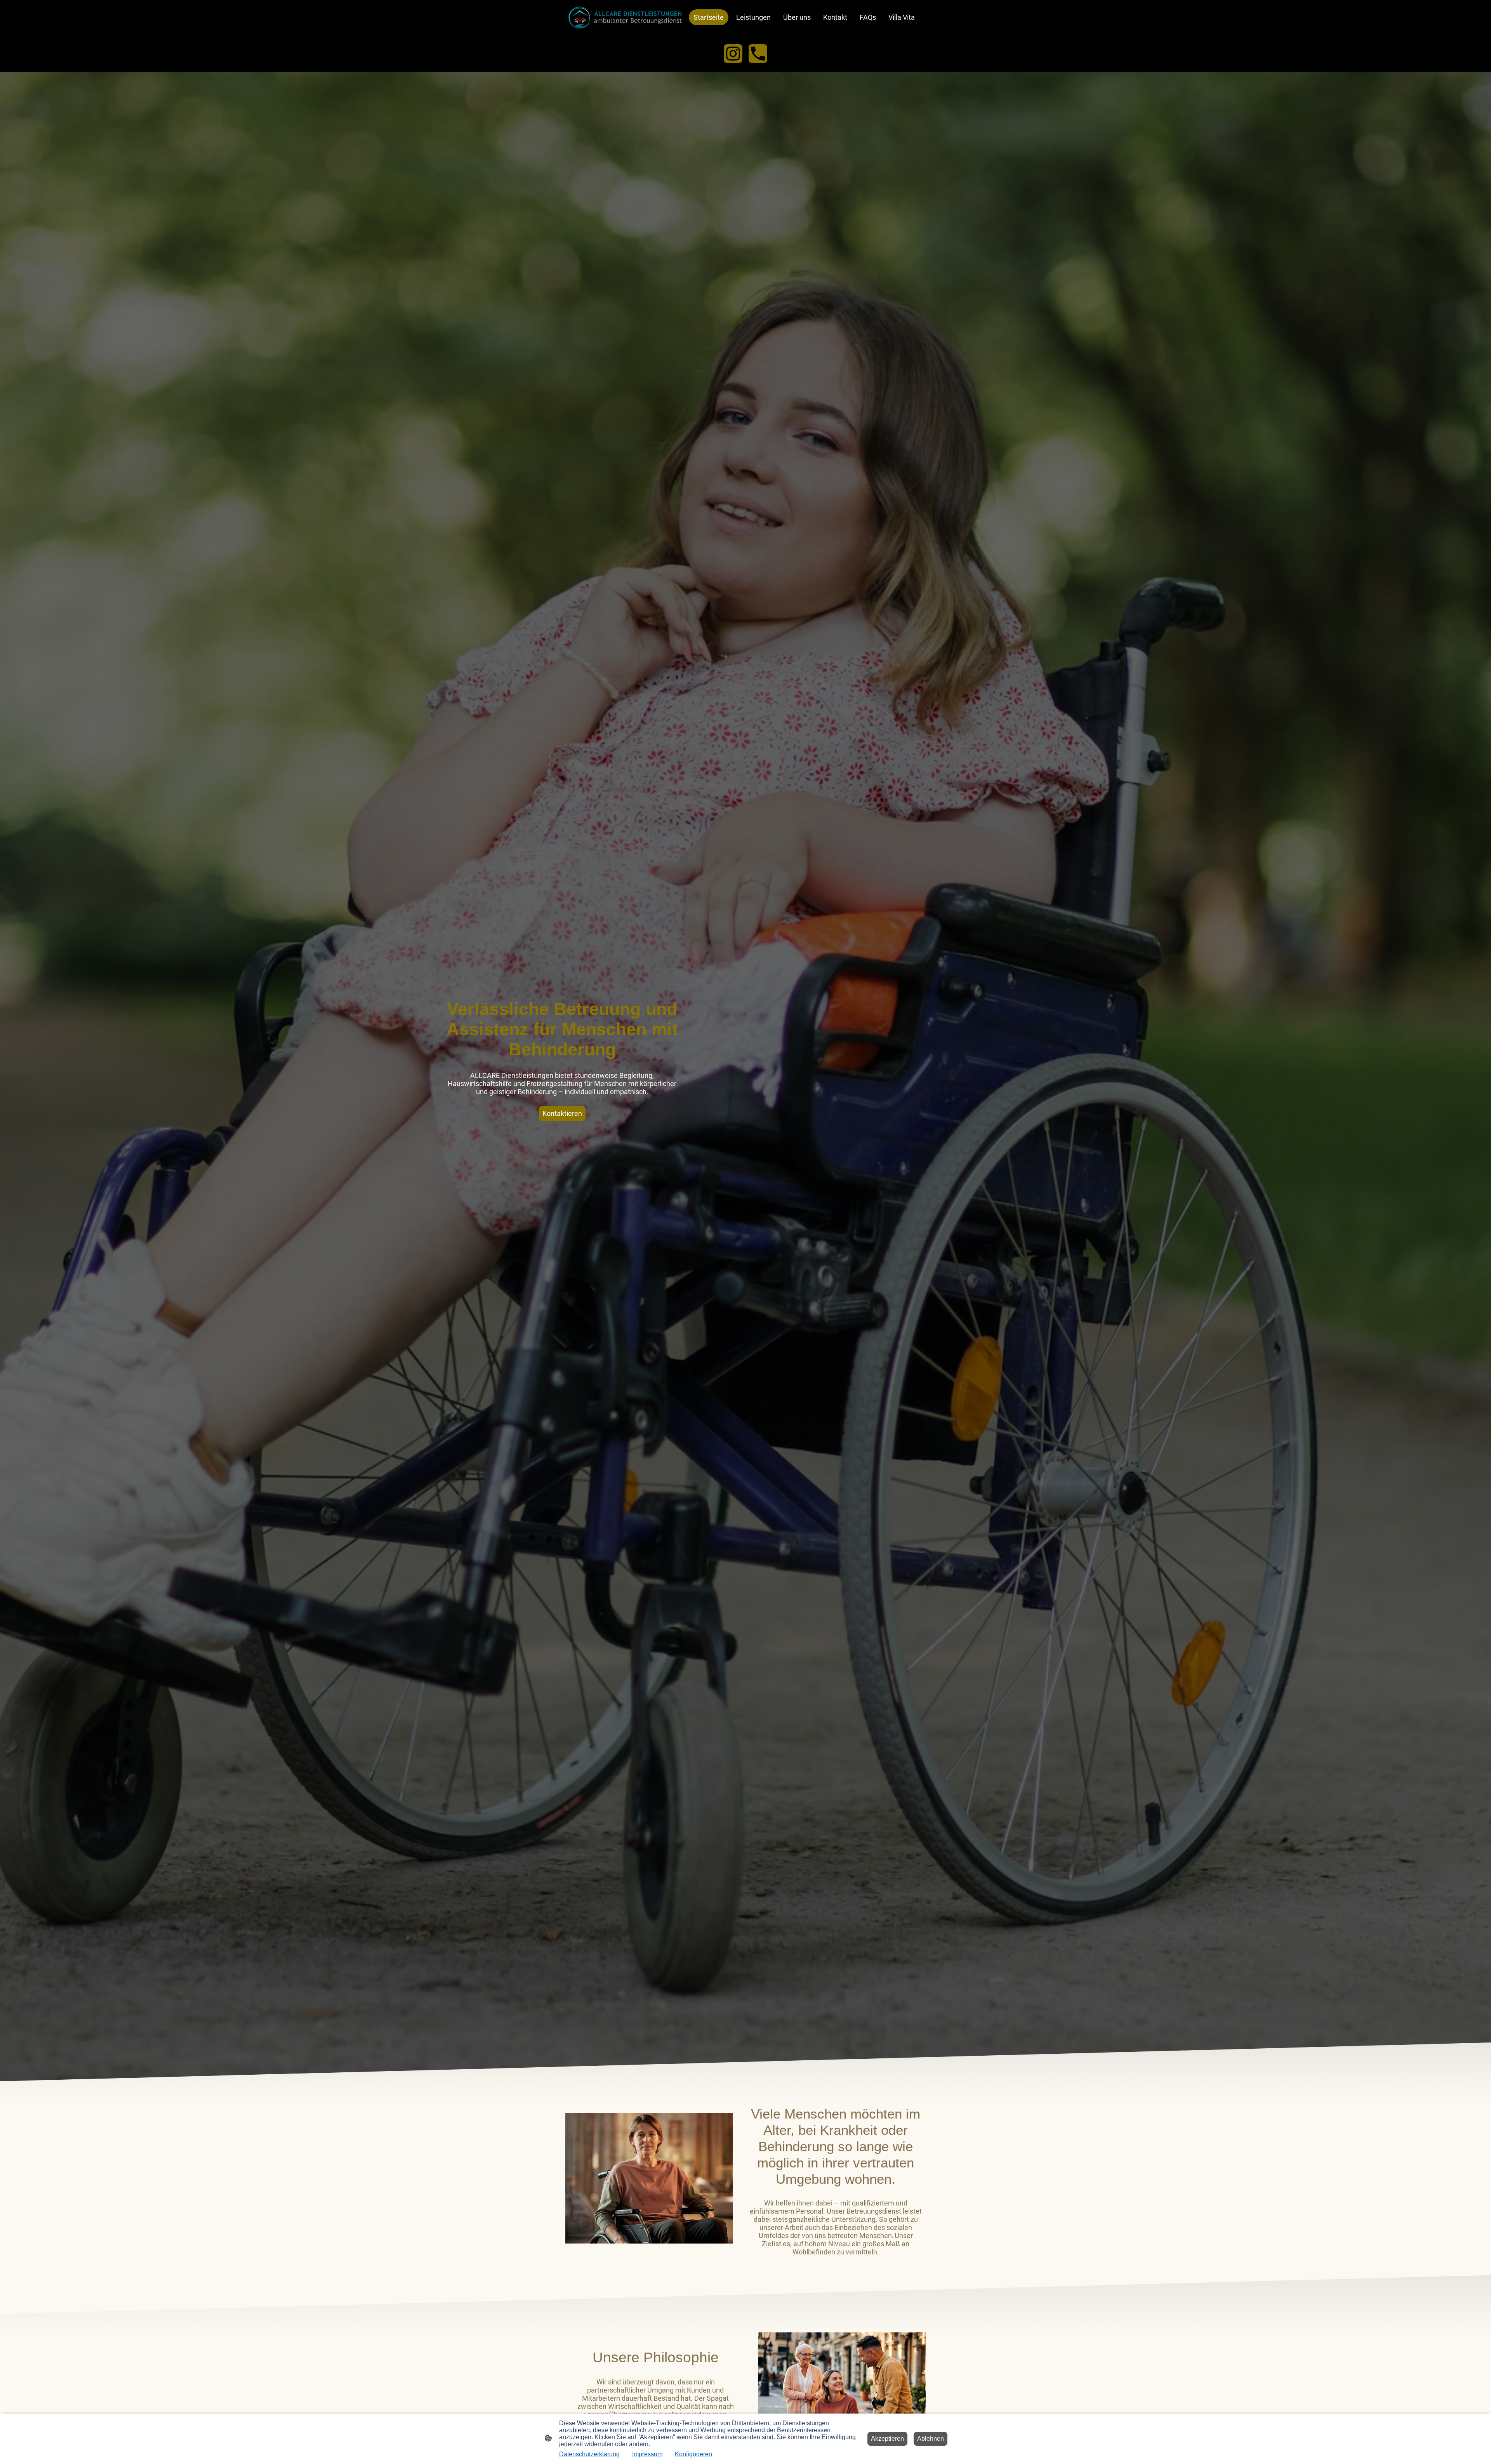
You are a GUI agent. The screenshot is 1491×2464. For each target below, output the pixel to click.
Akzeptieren (887, 2439)
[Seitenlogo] (625, 17)
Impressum (647, 2454)
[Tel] (758, 54)
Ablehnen (931, 2439)
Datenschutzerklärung (589, 2454)
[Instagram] (733, 54)
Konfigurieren (693, 2454)
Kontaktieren (562, 1113)
